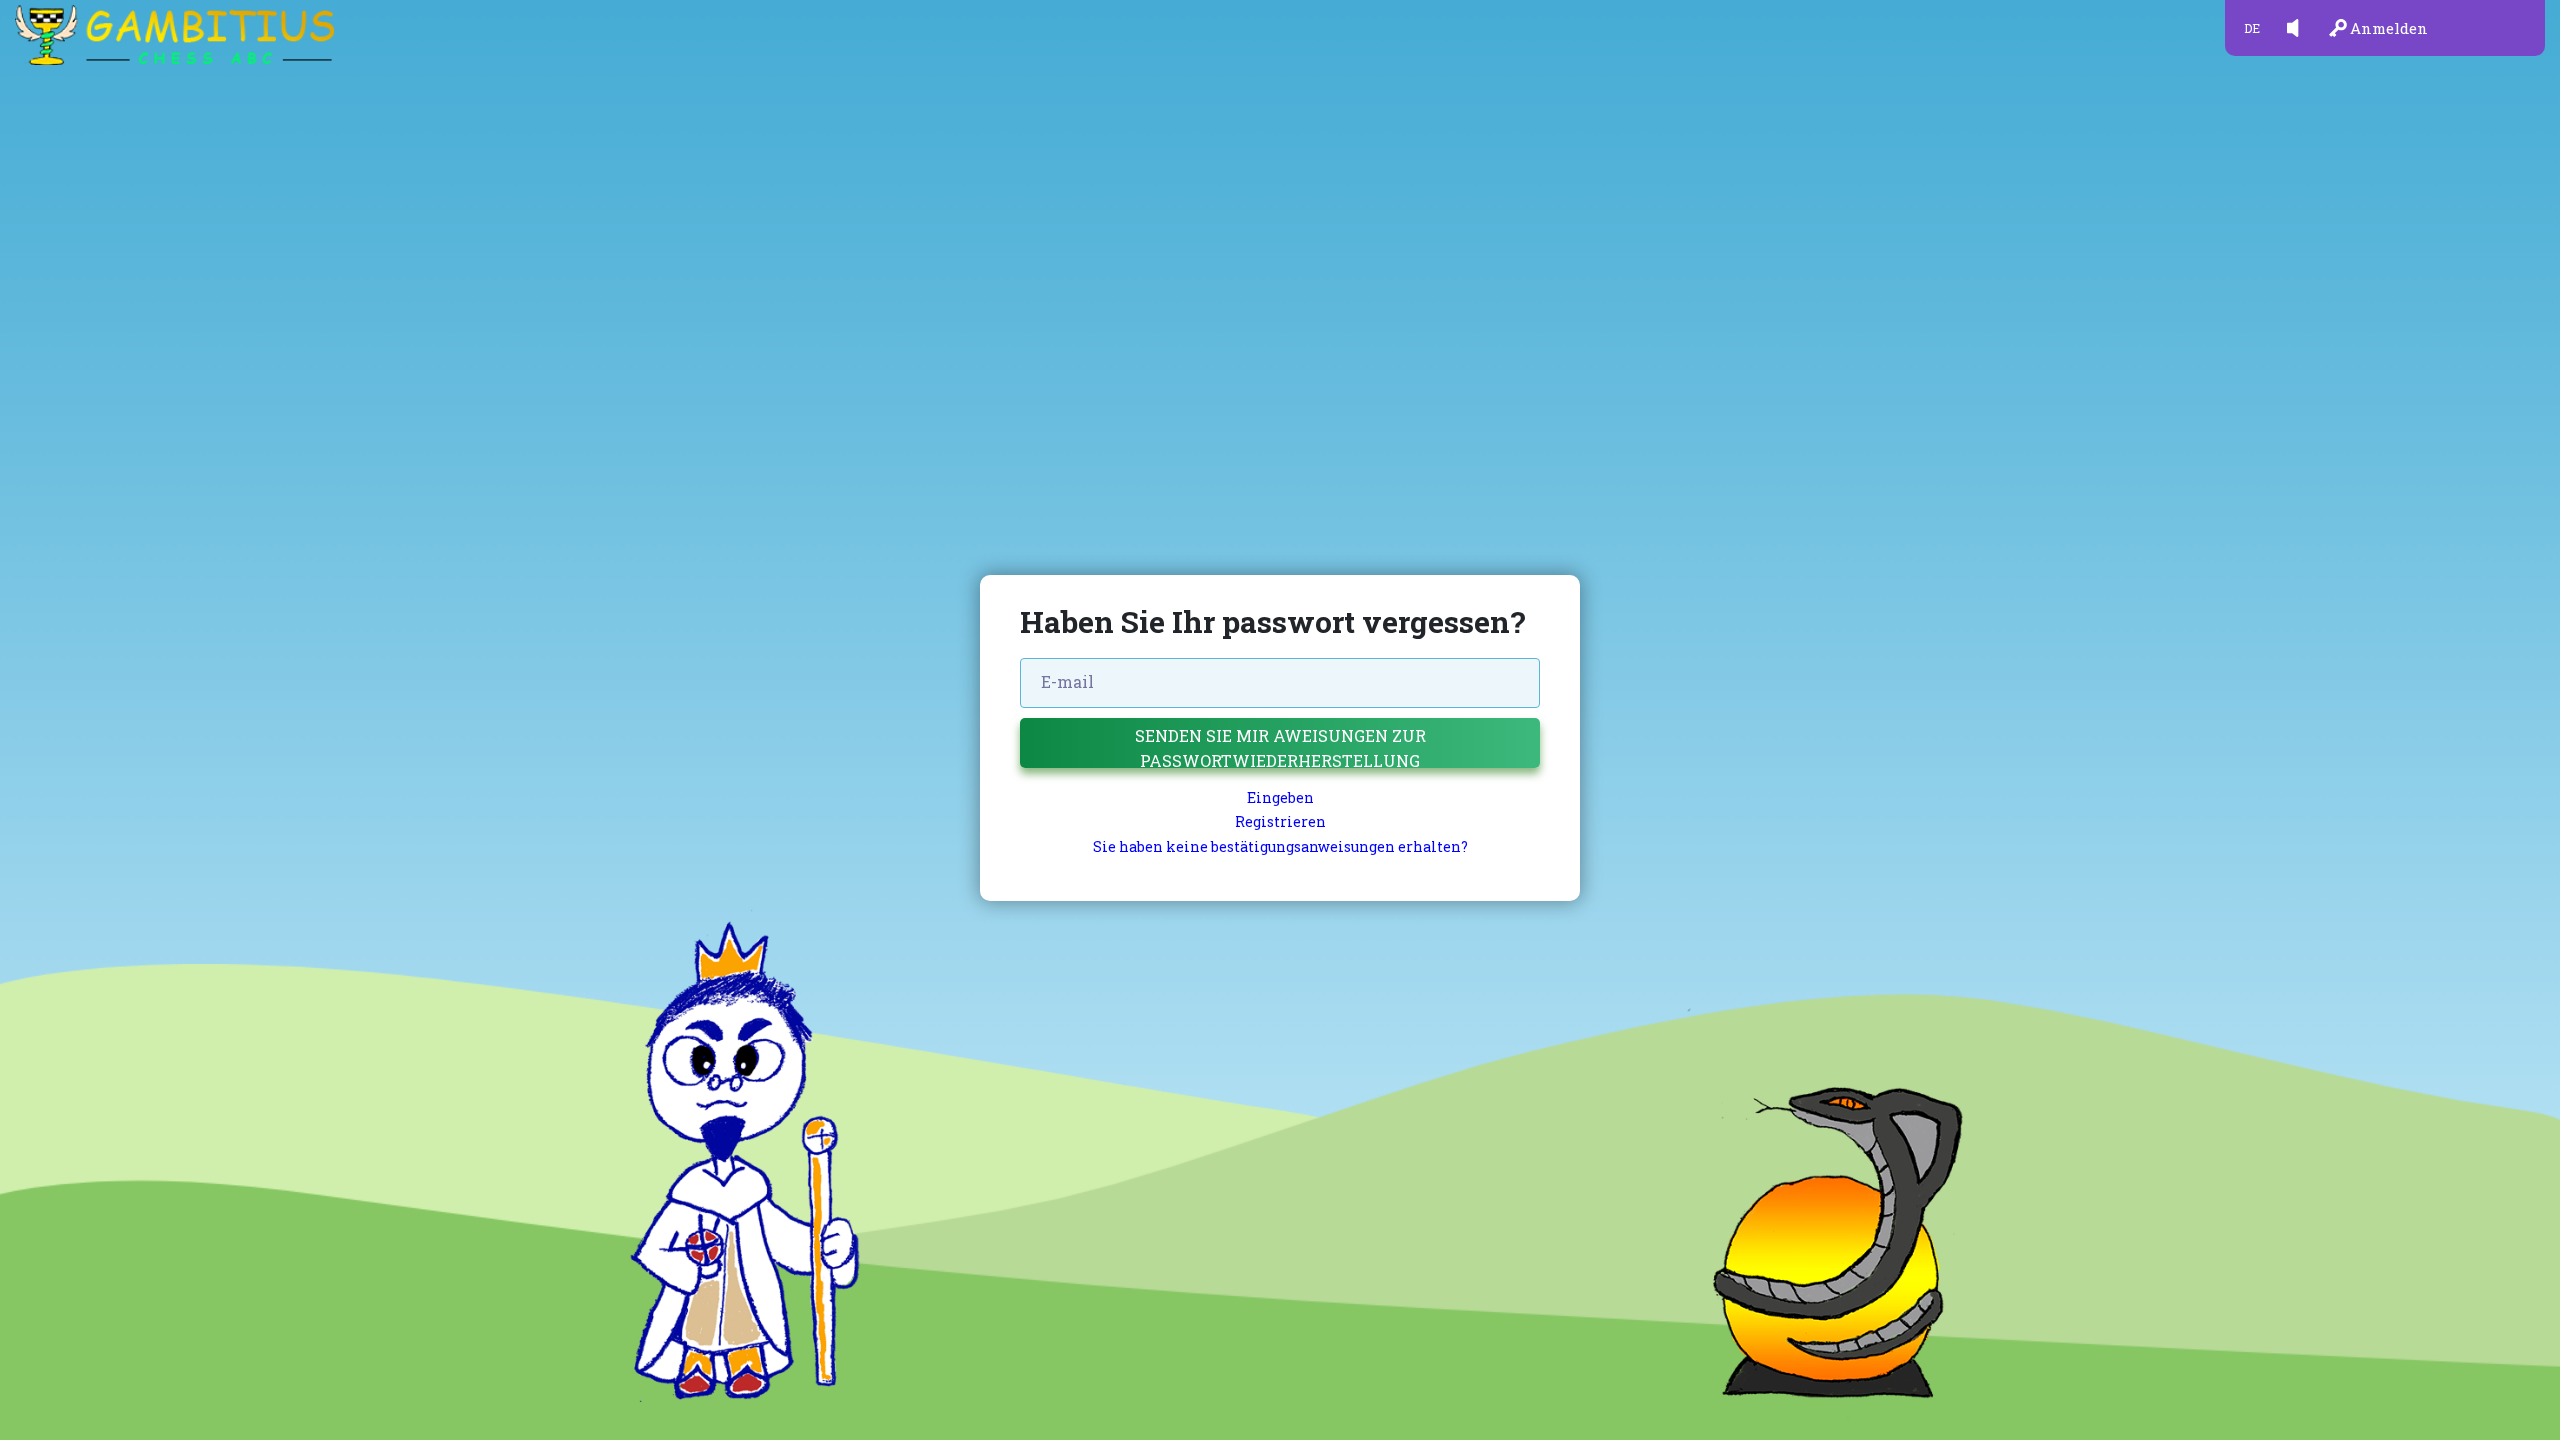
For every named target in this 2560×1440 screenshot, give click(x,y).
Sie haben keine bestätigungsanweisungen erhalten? (1280, 846)
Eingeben (1280, 797)
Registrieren (1280, 821)
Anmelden (2389, 28)
